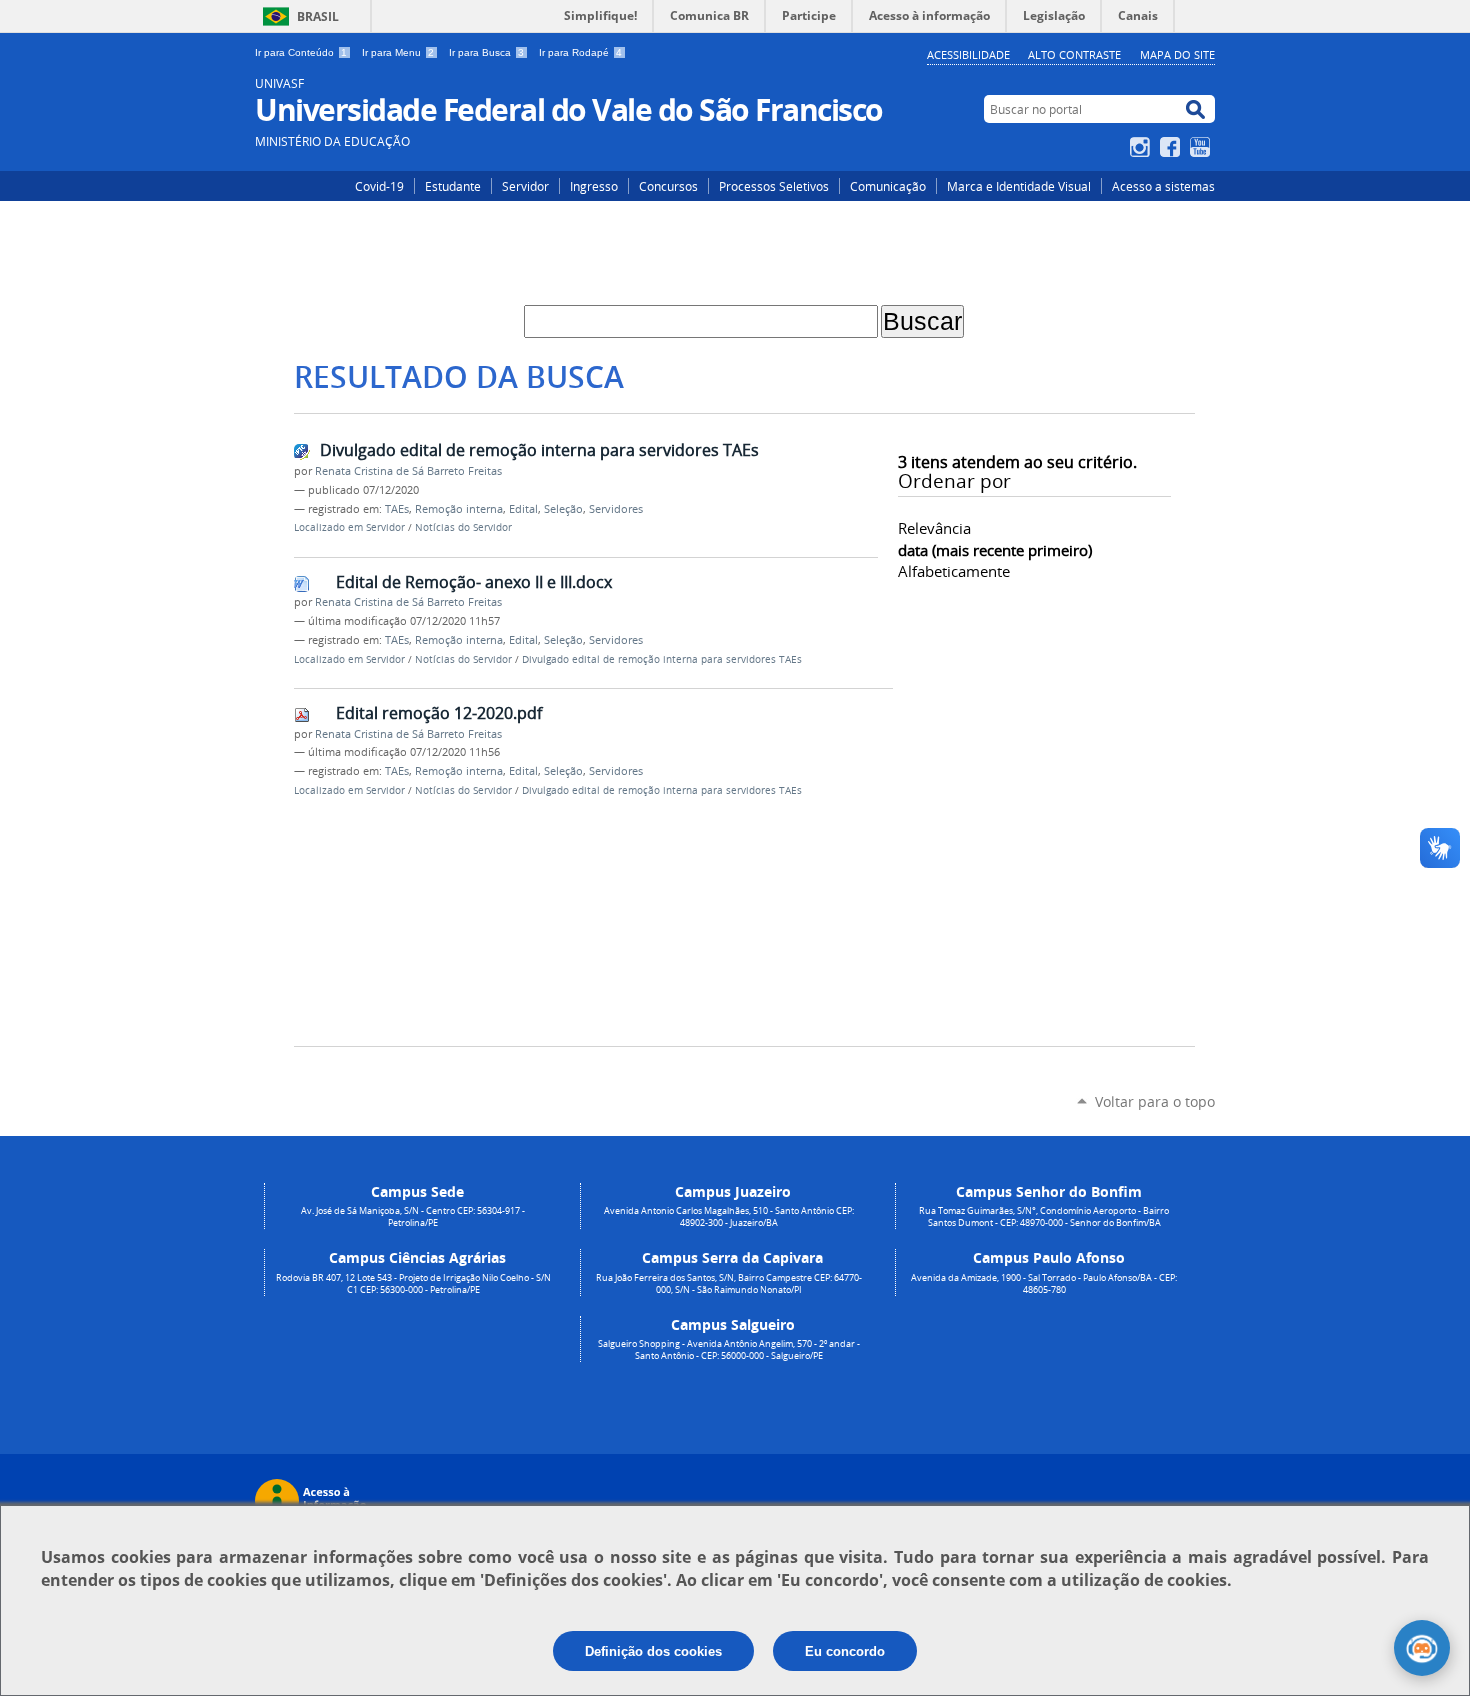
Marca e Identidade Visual (1019, 186)
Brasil (318, 16)
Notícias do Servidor (463, 527)
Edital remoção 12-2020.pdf (439, 713)
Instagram (1142, 147)
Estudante (453, 186)
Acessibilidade (968, 54)
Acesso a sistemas (1163, 186)
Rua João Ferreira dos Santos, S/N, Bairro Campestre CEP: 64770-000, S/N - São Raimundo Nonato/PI (729, 1284)
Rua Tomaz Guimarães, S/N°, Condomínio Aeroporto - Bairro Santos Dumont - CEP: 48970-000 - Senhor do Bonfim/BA (1044, 1217)
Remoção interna (459, 509)
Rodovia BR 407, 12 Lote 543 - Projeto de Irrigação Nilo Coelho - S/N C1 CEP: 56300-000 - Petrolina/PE (413, 1284)
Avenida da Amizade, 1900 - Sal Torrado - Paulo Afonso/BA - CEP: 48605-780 (1044, 1284)
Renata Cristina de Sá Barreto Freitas (408, 471)
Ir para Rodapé (580, 52)
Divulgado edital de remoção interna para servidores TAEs (539, 450)
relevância (934, 528)
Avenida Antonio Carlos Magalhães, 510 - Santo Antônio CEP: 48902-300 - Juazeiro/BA (729, 1217)
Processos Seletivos (774, 186)
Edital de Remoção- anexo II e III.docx (474, 582)
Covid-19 (379, 186)
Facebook (1172, 147)
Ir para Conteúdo (301, 52)
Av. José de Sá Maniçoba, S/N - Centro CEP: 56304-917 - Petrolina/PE (413, 1217)
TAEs (397, 509)
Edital (523, 509)
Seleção (563, 509)
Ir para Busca (486, 52)
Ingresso (594, 186)
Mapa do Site (1177, 54)
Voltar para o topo (1155, 1101)
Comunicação (888, 186)
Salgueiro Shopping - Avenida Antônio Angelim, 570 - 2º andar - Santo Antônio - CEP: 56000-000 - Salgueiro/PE (729, 1350)
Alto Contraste (1074, 54)
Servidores (616, 509)
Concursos (668, 186)
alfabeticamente (954, 571)
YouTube (1202, 147)
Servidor (525, 186)
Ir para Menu (398, 52)
